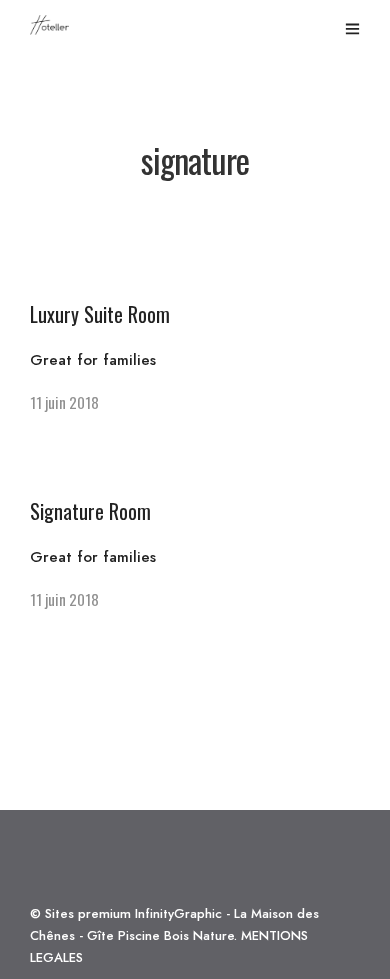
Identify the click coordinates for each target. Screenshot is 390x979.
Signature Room (90, 511)
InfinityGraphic (178, 913)
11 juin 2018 (64, 402)
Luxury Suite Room (100, 314)
